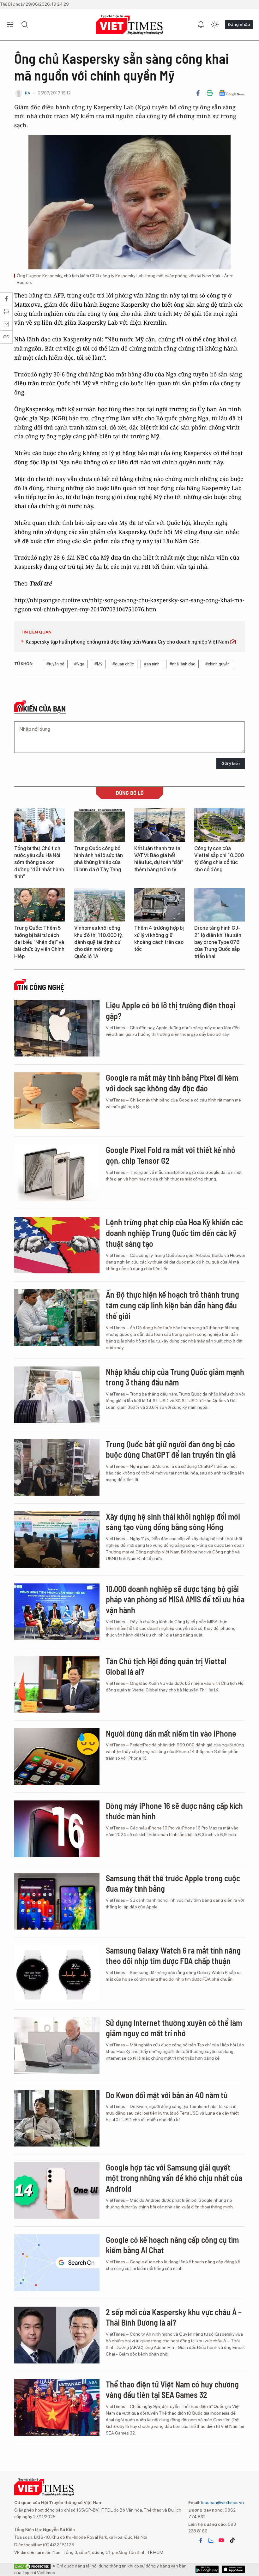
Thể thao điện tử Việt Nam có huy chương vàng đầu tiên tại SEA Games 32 (172, 2390)
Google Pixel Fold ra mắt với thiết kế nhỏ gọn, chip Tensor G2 (171, 1155)
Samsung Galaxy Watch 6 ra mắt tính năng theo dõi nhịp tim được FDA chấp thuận (173, 1956)
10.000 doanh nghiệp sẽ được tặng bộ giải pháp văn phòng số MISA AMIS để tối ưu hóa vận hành (175, 1599)
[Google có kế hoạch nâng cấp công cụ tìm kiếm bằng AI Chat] (57, 2263)
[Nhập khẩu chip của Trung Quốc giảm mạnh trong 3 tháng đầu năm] (57, 1395)
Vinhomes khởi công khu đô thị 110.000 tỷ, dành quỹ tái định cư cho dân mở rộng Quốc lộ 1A (98, 942)
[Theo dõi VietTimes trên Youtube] (221, 2540)
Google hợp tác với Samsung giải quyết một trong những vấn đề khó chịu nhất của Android (174, 2178)
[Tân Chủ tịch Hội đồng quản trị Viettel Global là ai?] (57, 1684)
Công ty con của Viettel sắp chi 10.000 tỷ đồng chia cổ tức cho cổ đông (219, 859)
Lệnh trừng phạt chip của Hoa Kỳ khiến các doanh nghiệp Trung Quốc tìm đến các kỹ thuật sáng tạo (174, 1233)
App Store (207, 2569)
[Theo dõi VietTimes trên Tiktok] (232, 2540)
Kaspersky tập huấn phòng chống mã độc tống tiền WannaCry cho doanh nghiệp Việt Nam (128, 642)
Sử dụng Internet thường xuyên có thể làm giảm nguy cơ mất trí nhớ (174, 2028)
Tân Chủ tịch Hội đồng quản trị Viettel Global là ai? (166, 1666)
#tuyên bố (55, 664)
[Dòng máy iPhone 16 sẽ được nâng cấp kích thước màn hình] (57, 1829)
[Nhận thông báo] (201, 25)
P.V (28, 93)
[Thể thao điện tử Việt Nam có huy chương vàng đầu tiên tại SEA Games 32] (57, 2407)
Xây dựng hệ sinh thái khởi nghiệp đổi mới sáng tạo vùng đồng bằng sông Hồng (173, 1522)
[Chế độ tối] (215, 25)
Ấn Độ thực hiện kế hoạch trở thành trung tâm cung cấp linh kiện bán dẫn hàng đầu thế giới (172, 1305)
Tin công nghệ (41, 987)
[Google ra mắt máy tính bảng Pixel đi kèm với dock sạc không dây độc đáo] (57, 1101)
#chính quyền (217, 664)
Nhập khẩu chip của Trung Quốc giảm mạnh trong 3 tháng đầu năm (175, 1377)
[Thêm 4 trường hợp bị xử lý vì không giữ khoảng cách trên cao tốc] (160, 905)
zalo (211, 2540)
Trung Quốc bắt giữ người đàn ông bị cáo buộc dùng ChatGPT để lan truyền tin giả (171, 1449)
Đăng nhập (239, 24)
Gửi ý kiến (231, 763)
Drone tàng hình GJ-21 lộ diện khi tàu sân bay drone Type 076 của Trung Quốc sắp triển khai (218, 942)
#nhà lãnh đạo (182, 664)
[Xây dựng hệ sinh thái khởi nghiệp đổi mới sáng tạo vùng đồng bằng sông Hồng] (57, 1540)
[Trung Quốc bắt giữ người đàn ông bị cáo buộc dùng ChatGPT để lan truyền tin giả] (57, 1467)
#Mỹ (98, 664)
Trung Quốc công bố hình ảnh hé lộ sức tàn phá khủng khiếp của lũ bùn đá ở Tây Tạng (99, 859)
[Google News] (232, 93)
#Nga (79, 664)
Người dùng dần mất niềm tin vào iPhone (171, 1733)
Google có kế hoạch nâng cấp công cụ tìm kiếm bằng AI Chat (172, 2245)
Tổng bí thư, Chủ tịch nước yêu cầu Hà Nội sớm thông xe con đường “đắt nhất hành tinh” (39, 863)
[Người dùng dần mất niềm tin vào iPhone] (57, 1756)
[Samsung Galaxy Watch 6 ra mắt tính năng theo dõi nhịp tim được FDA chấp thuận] (57, 1973)
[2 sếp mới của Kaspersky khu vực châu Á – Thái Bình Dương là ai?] (57, 2335)
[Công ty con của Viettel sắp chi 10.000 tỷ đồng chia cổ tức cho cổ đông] (220, 825)
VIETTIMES (129, 25)
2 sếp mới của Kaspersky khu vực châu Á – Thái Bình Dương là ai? (174, 2317)
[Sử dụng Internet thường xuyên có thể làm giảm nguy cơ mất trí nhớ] (57, 2046)
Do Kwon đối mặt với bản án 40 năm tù (167, 2095)
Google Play (233, 2569)
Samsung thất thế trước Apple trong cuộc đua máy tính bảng (173, 1883)
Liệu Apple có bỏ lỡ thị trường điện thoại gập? (171, 1010)
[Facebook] (198, 93)
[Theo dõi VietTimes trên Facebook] (201, 2540)
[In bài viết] (210, 93)
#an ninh (152, 664)
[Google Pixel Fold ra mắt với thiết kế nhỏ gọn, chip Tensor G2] (57, 1173)
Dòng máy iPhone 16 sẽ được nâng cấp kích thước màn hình (174, 1811)
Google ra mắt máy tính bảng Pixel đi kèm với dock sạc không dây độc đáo (172, 1083)
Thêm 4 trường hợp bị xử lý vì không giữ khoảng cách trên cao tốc (159, 939)
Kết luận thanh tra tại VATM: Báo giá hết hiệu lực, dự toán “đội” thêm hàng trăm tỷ (159, 859)
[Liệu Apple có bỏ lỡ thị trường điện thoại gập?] (57, 1028)
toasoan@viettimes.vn (222, 2502)
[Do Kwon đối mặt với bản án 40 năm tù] (57, 2118)
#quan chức (123, 664)
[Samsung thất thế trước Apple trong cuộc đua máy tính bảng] (57, 1901)
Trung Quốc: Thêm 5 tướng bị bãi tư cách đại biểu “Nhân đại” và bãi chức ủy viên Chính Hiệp (39, 942)
